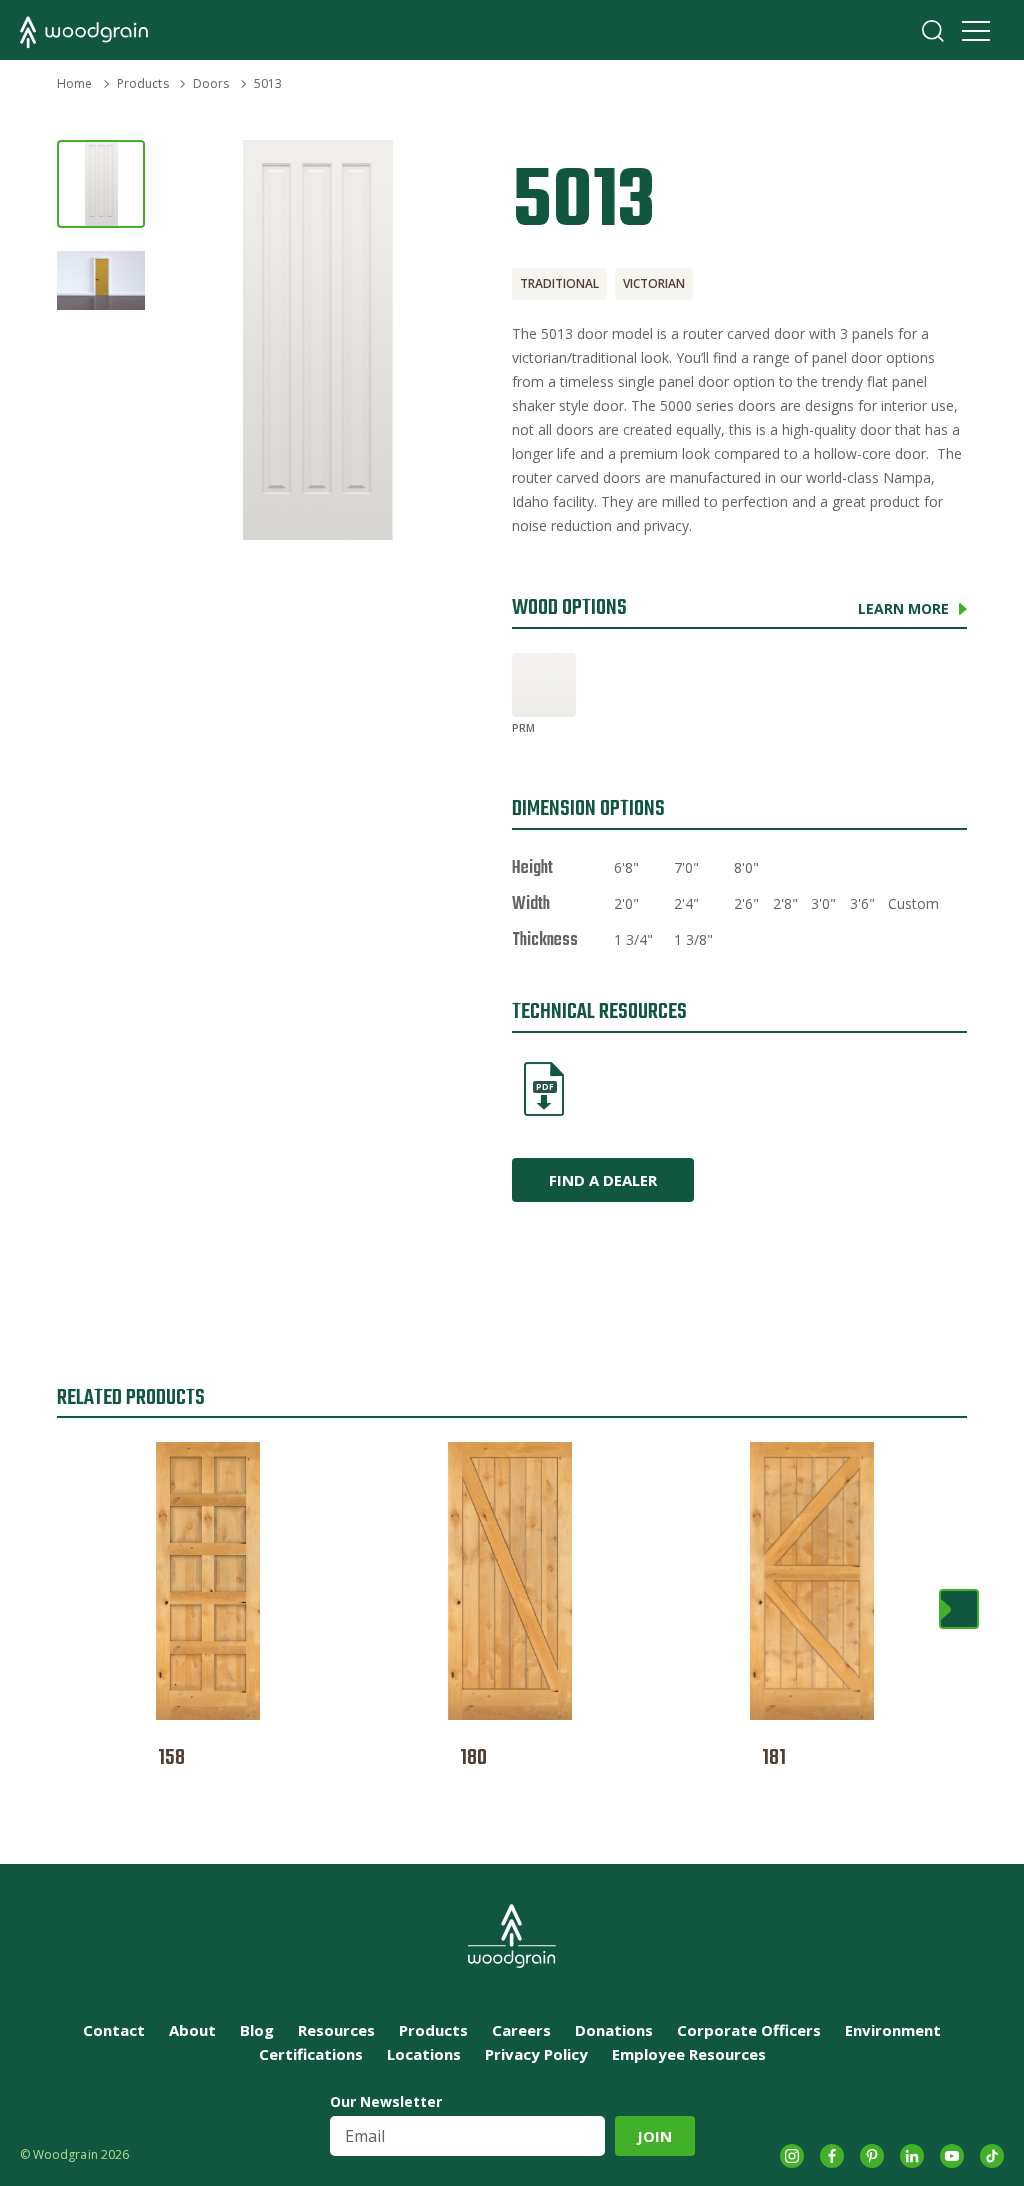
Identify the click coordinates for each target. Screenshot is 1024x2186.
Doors (211, 83)
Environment (893, 2030)
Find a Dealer (603, 1180)
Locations (424, 2054)
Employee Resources (689, 2054)
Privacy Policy (536, 2054)
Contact (114, 2030)
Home (74, 83)
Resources (336, 2030)
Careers (521, 2030)
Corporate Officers (749, 2030)
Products (143, 83)
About (192, 2030)
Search (933, 31)
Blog (257, 2030)
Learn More (903, 608)
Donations (614, 2030)
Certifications (311, 2054)
